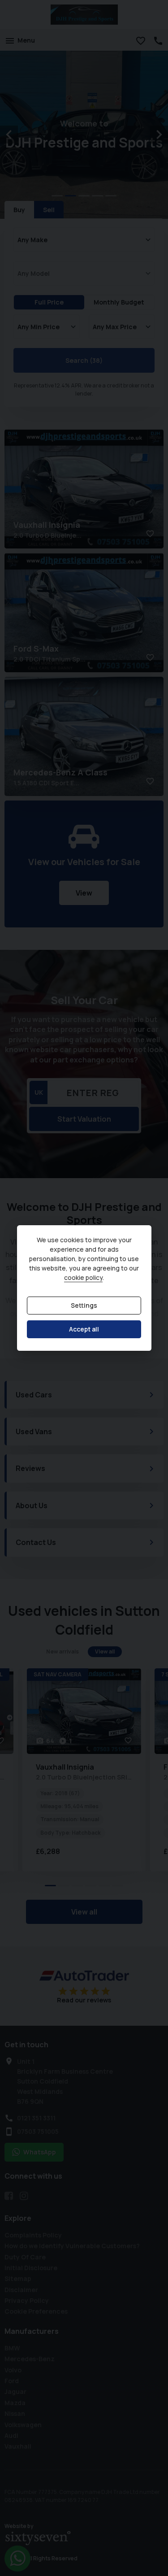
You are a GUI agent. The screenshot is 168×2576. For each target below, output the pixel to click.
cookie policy (83, 1278)
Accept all (84, 1329)
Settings (84, 1306)
